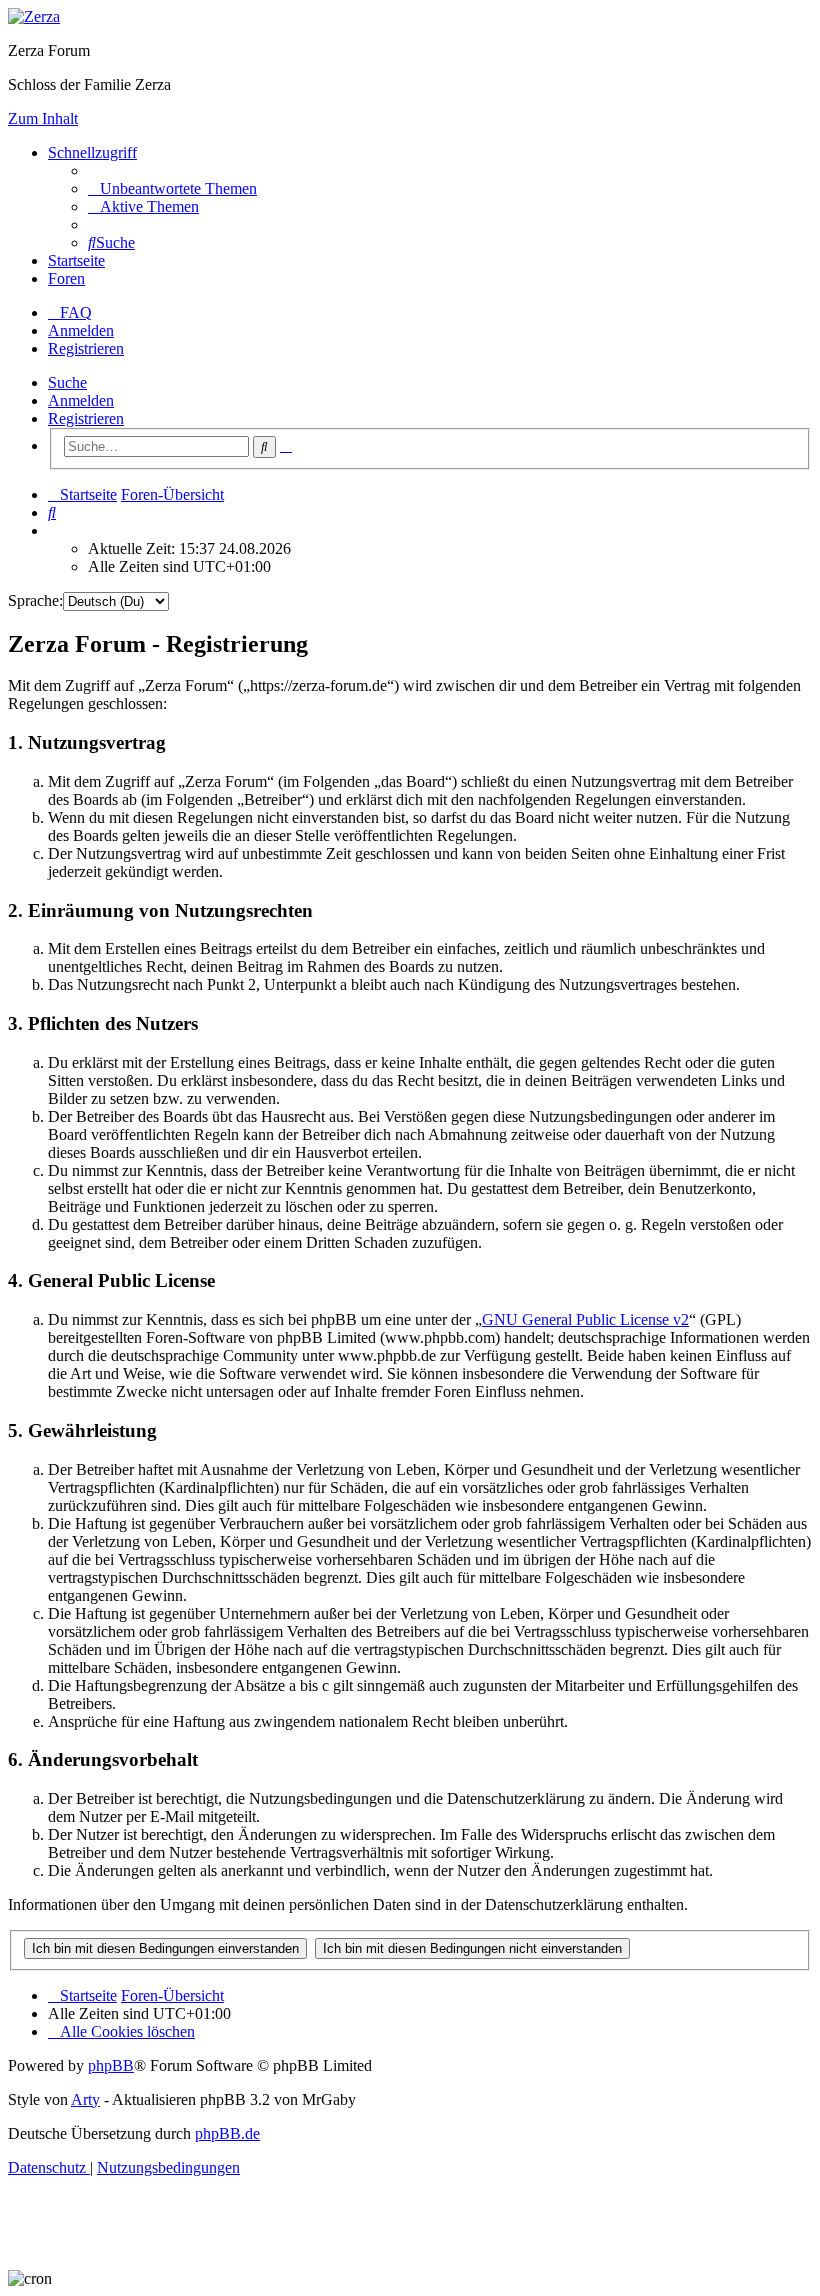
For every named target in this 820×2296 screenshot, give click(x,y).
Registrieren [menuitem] (86, 348)
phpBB (111, 2065)
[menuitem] (172, 188)
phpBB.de (227, 2133)
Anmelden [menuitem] (81, 330)
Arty (85, 2099)
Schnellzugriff (92, 152)
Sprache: (35, 600)
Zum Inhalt (43, 118)
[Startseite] (34, 16)
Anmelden (81, 400)
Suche (67, 382)
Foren (66, 278)
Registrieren (86, 418)
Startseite (76, 260)
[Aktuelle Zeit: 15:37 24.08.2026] (54, 530)
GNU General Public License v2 (585, 1319)
